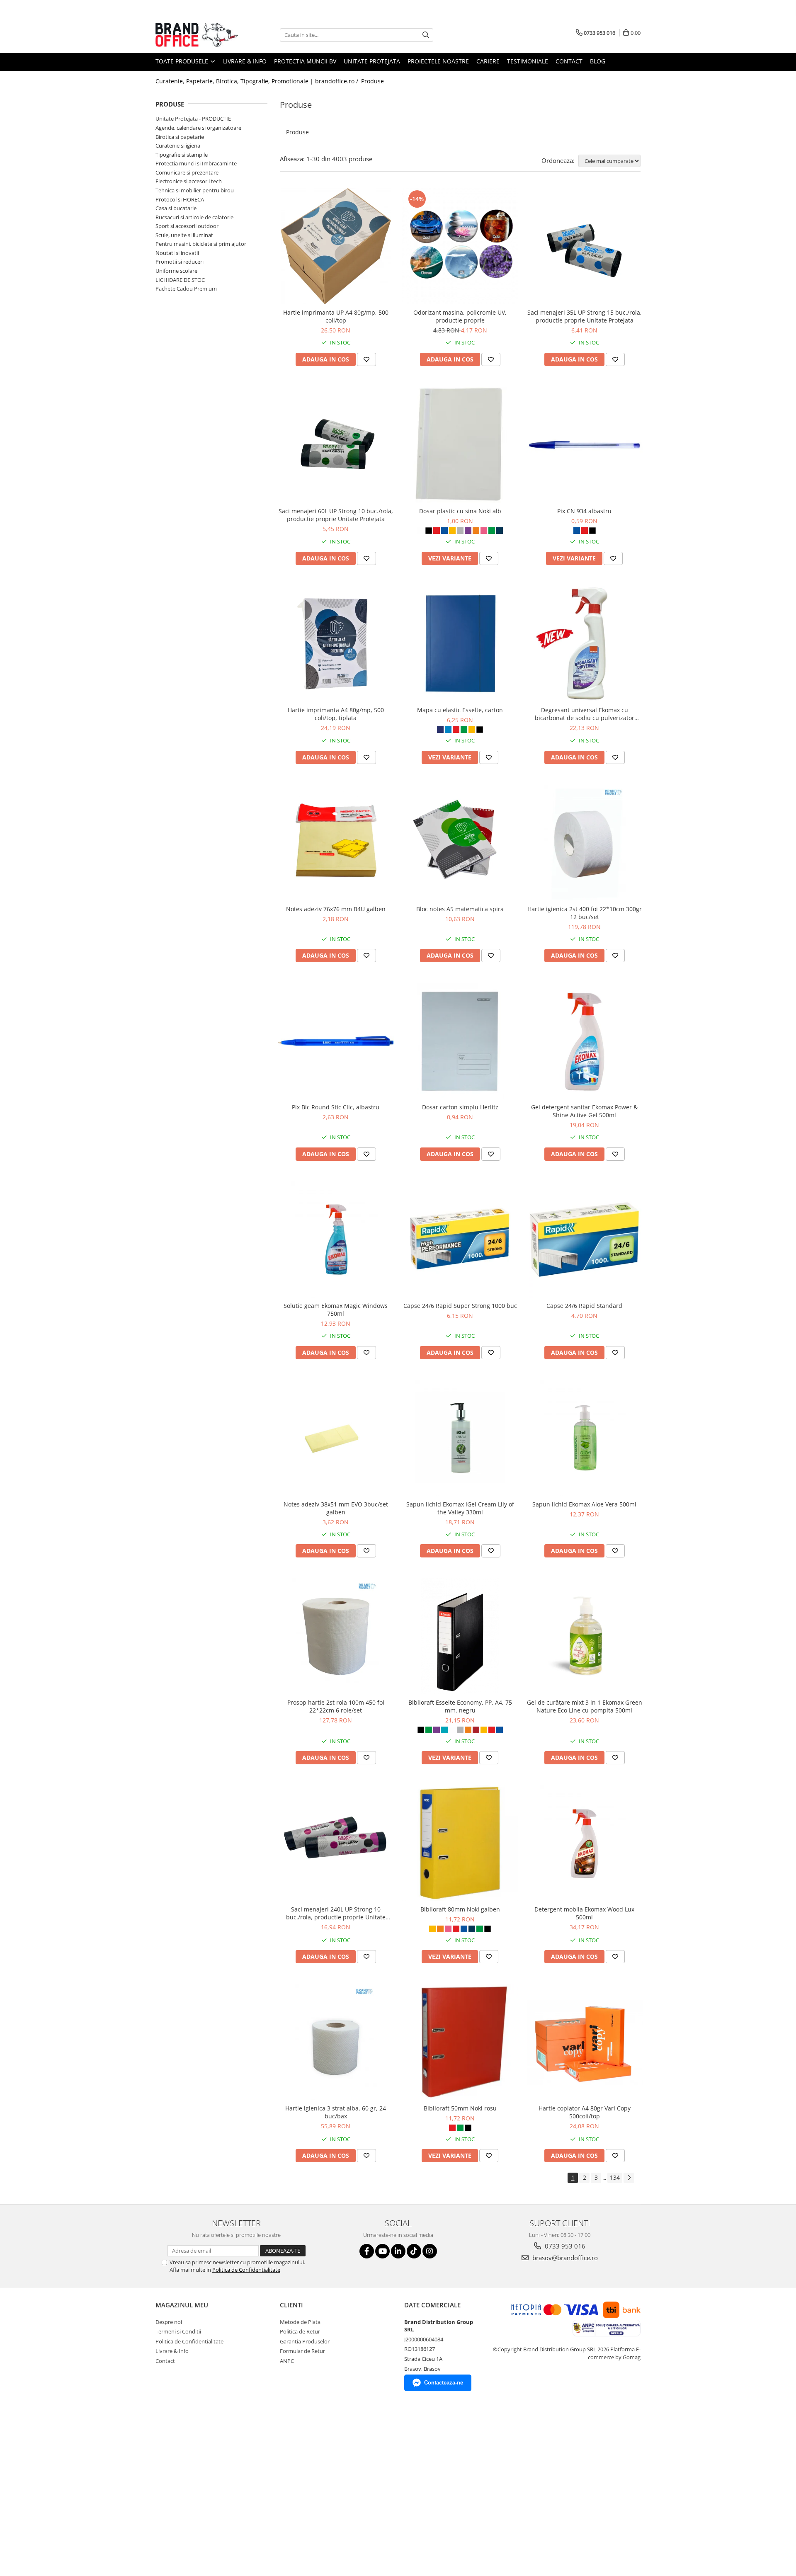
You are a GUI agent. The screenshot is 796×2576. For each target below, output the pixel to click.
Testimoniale (528, 61)
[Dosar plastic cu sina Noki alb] (460, 445)
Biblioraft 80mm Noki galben (460, 1909)
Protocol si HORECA (180, 199)
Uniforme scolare (176, 271)
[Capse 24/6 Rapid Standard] (585, 1239)
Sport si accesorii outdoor (187, 226)
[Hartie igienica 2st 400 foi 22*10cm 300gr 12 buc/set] (585, 843)
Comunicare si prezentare (187, 172)
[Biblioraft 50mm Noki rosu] (460, 2042)
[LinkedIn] (398, 2251)
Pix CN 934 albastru (584, 511)
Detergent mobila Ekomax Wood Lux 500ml (584, 1913)
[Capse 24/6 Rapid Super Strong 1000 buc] (460, 1239)
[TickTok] (414, 2251)
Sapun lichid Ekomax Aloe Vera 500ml (584, 1504)
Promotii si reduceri (180, 262)
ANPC (287, 2361)
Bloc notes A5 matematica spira (460, 909)
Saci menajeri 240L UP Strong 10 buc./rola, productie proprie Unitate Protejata (336, 1913)
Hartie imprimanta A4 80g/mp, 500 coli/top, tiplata (336, 714)
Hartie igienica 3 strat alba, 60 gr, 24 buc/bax (336, 2112)
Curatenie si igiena (178, 146)
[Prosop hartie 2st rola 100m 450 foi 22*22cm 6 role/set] (336, 1636)
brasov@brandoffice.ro (564, 2258)
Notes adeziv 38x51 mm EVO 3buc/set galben (336, 1508)
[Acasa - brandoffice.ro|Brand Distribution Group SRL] (197, 35)
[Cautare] (426, 35)
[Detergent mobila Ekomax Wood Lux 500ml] (585, 1843)
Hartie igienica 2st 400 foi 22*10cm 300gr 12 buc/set (585, 913)
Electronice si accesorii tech (189, 181)
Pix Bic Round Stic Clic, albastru (336, 1107)
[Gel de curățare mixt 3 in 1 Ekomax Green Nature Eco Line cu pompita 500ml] (585, 1636)
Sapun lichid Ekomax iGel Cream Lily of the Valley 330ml (460, 1508)
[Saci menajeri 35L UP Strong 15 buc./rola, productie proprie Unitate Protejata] (585, 246)
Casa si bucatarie (176, 208)
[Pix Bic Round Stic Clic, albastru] (336, 1041)
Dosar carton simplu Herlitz (460, 1107)
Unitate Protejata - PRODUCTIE (193, 119)
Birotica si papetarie (180, 137)
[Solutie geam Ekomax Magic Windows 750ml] (336, 1239)
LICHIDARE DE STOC (180, 280)
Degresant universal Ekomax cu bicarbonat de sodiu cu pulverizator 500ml (585, 714)
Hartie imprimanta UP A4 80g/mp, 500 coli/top (336, 316)
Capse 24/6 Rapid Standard (584, 1306)
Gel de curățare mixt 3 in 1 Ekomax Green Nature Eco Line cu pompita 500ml (585, 1706)
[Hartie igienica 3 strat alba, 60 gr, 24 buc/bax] (336, 2042)
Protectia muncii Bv (305, 61)
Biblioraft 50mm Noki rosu (460, 2108)
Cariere (488, 61)
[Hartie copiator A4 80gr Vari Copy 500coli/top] (585, 2042)
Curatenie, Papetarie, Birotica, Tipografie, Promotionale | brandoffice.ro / (258, 81)
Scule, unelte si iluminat (184, 235)
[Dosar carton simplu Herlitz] (460, 1041)
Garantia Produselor (305, 2341)
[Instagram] (430, 2251)
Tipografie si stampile (182, 155)
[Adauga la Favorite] (366, 359)
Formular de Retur (302, 2351)
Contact (569, 61)
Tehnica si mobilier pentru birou (195, 190)
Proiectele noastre (438, 61)
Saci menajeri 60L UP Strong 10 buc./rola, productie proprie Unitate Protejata (336, 515)
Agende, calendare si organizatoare (198, 128)
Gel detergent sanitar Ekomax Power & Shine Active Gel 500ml (584, 1111)
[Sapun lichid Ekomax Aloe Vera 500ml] (585, 1438)
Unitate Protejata (372, 61)
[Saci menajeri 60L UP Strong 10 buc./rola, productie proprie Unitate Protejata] (336, 445)
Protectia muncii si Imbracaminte (196, 163)
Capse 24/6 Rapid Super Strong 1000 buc (460, 1306)
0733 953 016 (564, 2246)
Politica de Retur (300, 2331)
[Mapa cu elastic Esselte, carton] (460, 644)
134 (615, 2177)
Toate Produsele (183, 61)
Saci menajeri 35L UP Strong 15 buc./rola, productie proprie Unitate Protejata (585, 316)
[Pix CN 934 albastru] (585, 445)
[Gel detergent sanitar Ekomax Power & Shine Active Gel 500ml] (585, 1041)
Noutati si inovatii (177, 253)
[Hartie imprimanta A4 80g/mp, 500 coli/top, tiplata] (336, 644)
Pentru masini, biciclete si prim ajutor (201, 244)
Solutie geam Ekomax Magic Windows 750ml (336, 1310)
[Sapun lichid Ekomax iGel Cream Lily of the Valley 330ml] (460, 1438)
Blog (598, 61)
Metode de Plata (300, 2322)
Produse (373, 81)
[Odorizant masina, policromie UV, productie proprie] (460, 246)
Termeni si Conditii (178, 2331)
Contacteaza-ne (444, 2383)
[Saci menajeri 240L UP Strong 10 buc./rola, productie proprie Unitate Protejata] (336, 1843)
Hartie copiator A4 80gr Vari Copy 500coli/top (585, 2112)
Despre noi (169, 2322)
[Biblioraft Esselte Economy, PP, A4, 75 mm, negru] (460, 1636)
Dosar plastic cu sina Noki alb (460, 511)
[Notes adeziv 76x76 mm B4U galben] (336, 843)
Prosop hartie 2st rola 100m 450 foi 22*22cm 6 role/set (336, 1706)
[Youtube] (382, 2251)
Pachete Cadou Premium (186, 289)
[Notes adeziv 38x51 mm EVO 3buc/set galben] (336, 1438)
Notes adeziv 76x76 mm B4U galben (336, 909)
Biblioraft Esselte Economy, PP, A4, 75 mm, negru (460, 1706)
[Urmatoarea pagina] (629, 2178)
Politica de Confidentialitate (246, 2270)
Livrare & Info (245, 61)
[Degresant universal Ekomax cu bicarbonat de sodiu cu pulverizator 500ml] (585, 644)
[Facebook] (367, 2251)
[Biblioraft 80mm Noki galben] (460, 1843)
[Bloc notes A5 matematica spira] (460, 843)
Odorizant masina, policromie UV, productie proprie (460, 316)
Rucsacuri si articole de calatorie (194, 217)
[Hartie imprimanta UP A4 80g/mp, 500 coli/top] (336, 246)
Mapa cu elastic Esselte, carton (460, 710)
